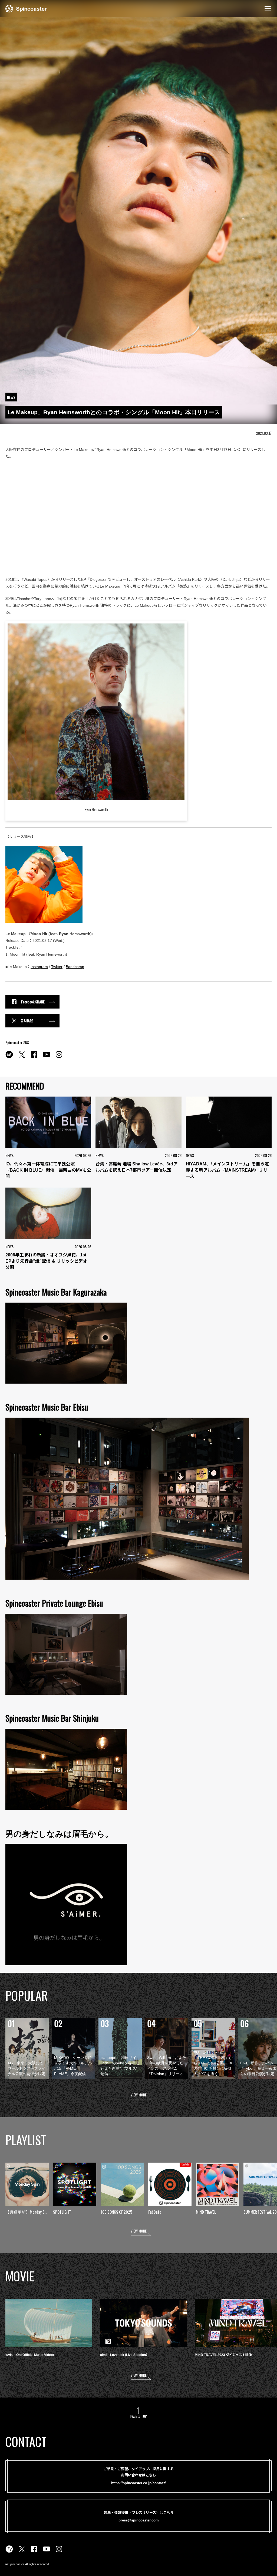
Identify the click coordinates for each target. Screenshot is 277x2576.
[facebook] (34, 1057)
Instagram (39, 967)
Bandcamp (75, 967)
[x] (22, 1057)
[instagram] (59, 1057)
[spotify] (9, 1057)
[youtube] (47, 1057)
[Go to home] (26, 8)
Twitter (57, 967)
